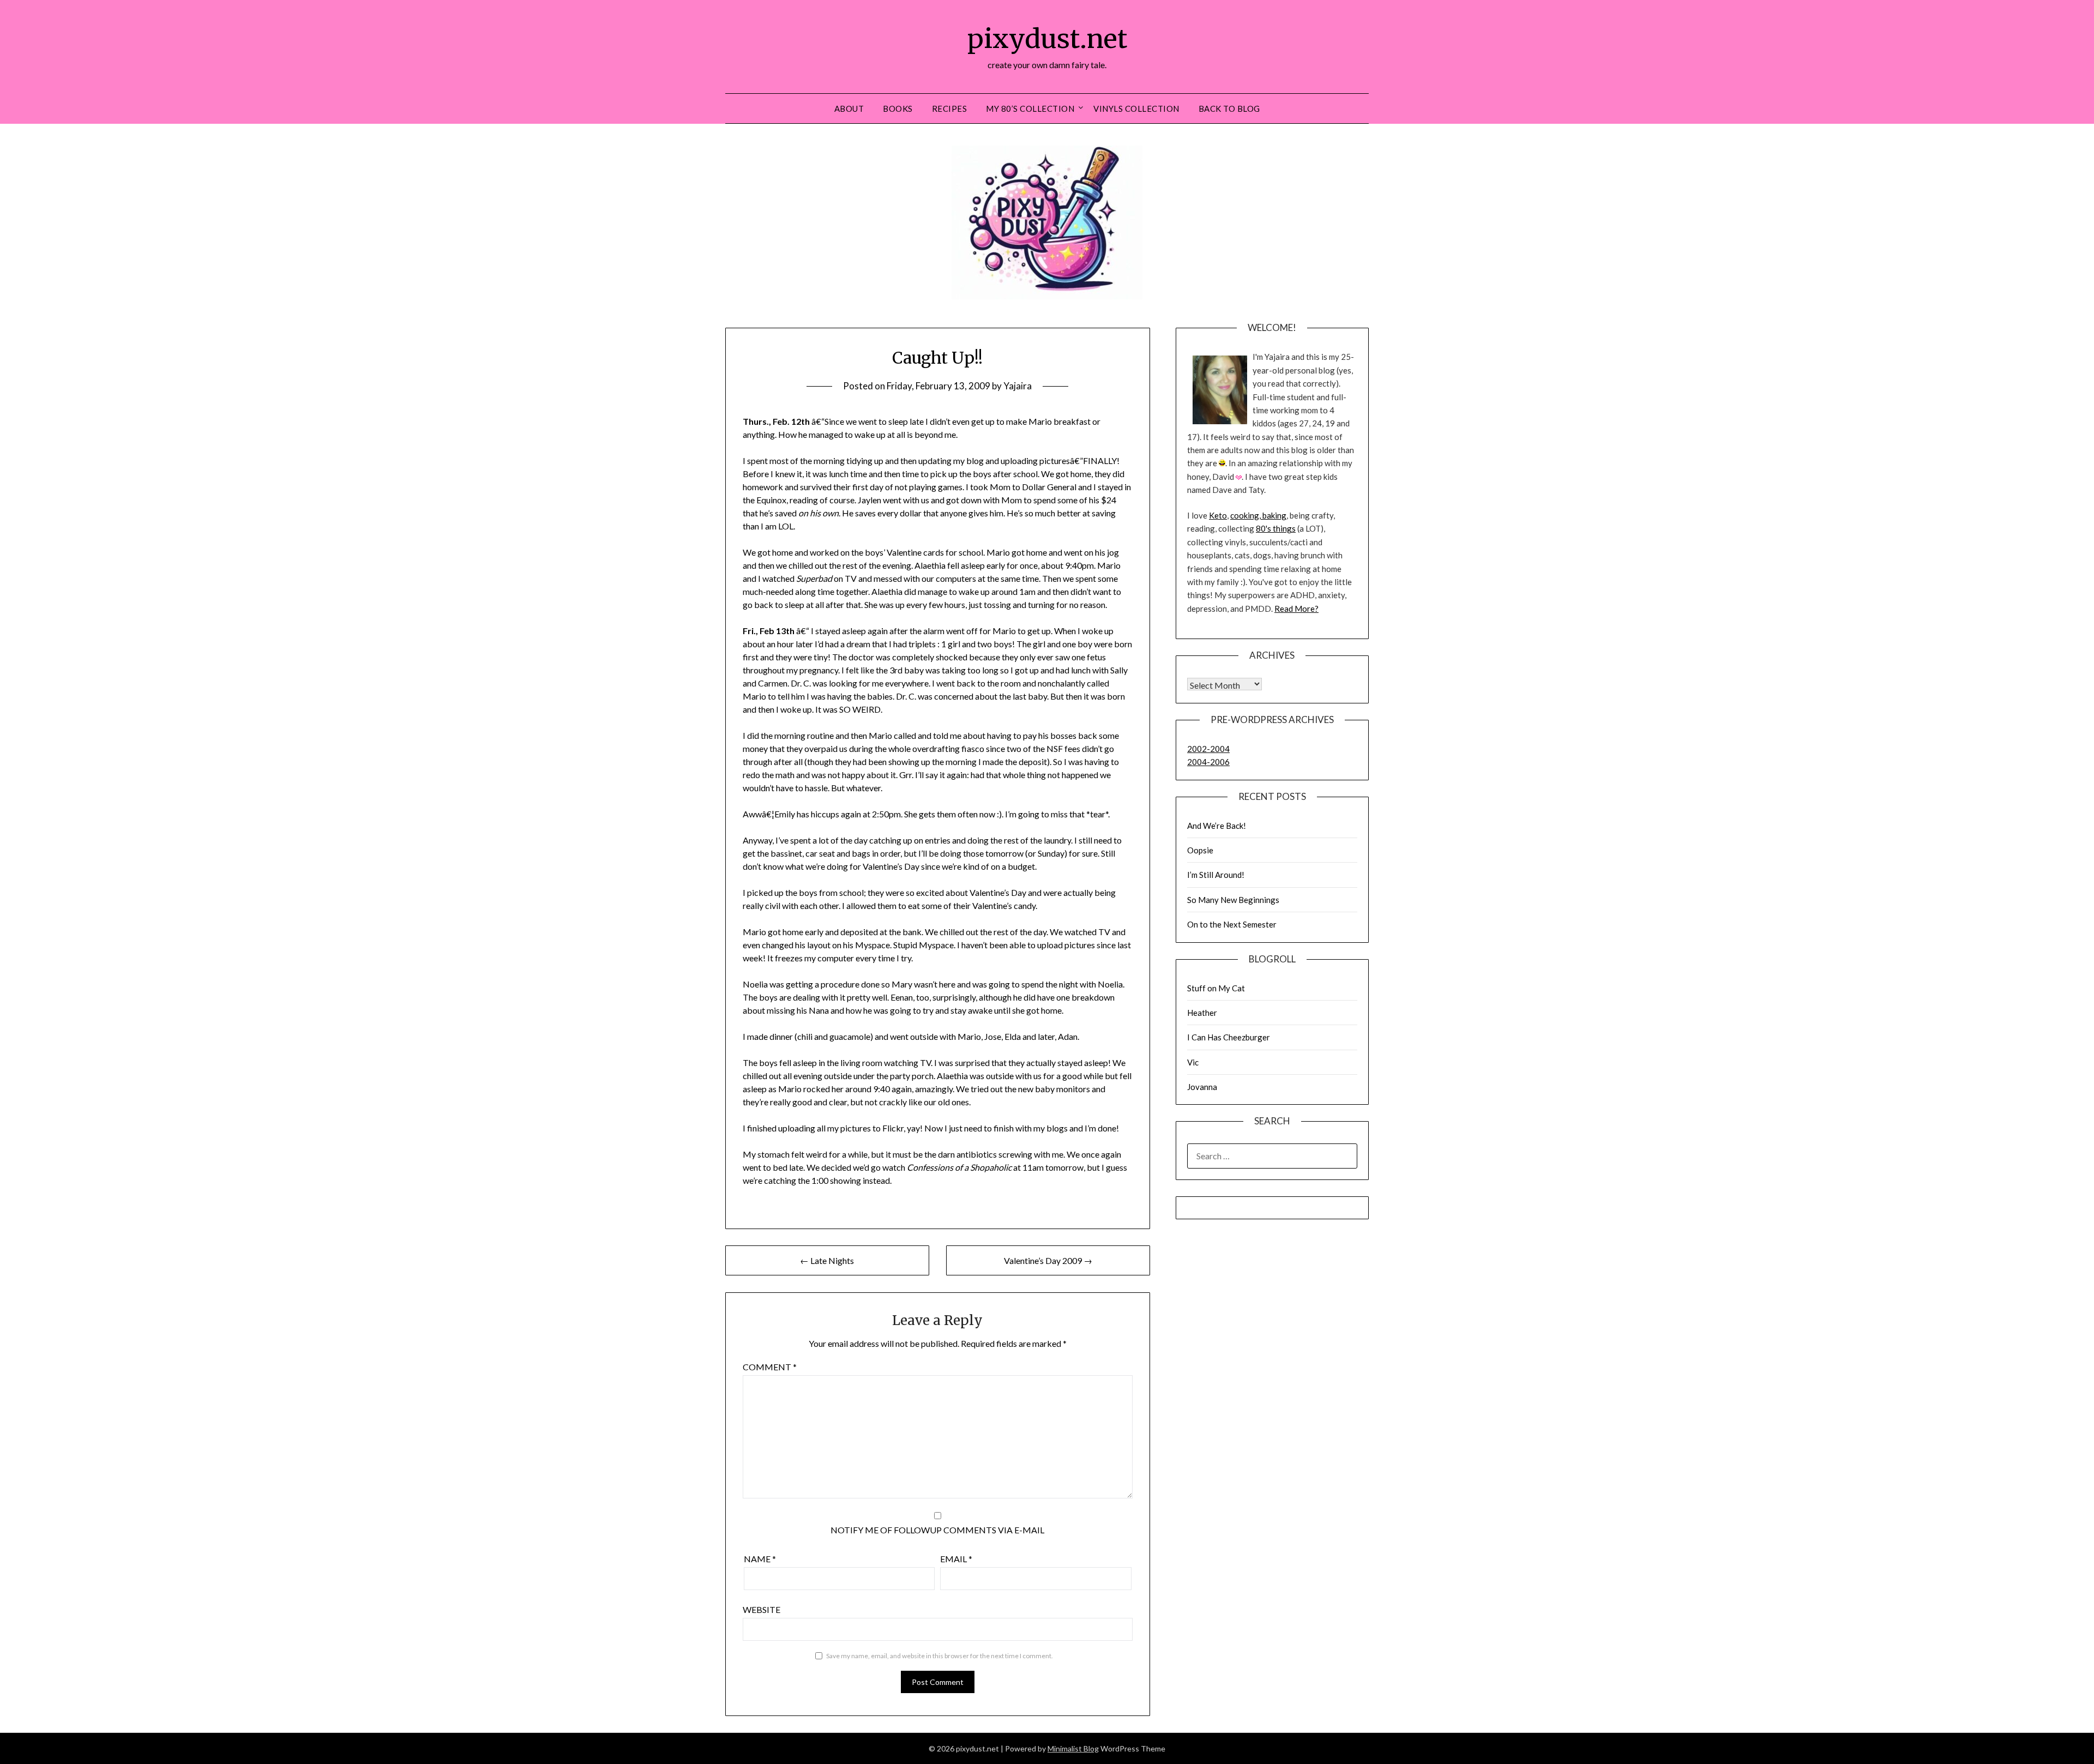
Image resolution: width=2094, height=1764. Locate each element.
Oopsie (1200, 850)
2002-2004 (1208, 749)
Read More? (1296, 609)
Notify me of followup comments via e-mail (937, 1530)
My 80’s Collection (1030, 109)
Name (760, 1559)
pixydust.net (1047, 39)
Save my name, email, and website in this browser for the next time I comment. (940, 1656)
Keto (1218, 515)
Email (956, 1559)
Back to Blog (1229, 109)
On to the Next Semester (1232, 924)
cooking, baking (1258, 515)
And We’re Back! (1217, 826)
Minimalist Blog (1073, 1748)
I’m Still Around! (1216, 875)
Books (898, 109)
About (849, 109)
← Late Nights (827, 1260)
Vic (1193, 1062)
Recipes (950, 109)
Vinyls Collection (1136, 109)
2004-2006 (1208, 762)
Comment (770, 1367)
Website (762, 1609)
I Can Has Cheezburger (1229, 1037)
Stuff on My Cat (1216, 988)
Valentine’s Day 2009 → (1048, 1260)
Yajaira (1018, 386)
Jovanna (1202, 1087)
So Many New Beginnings (1233, 900)
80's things (1276, 528)
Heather (1202, 1013)
